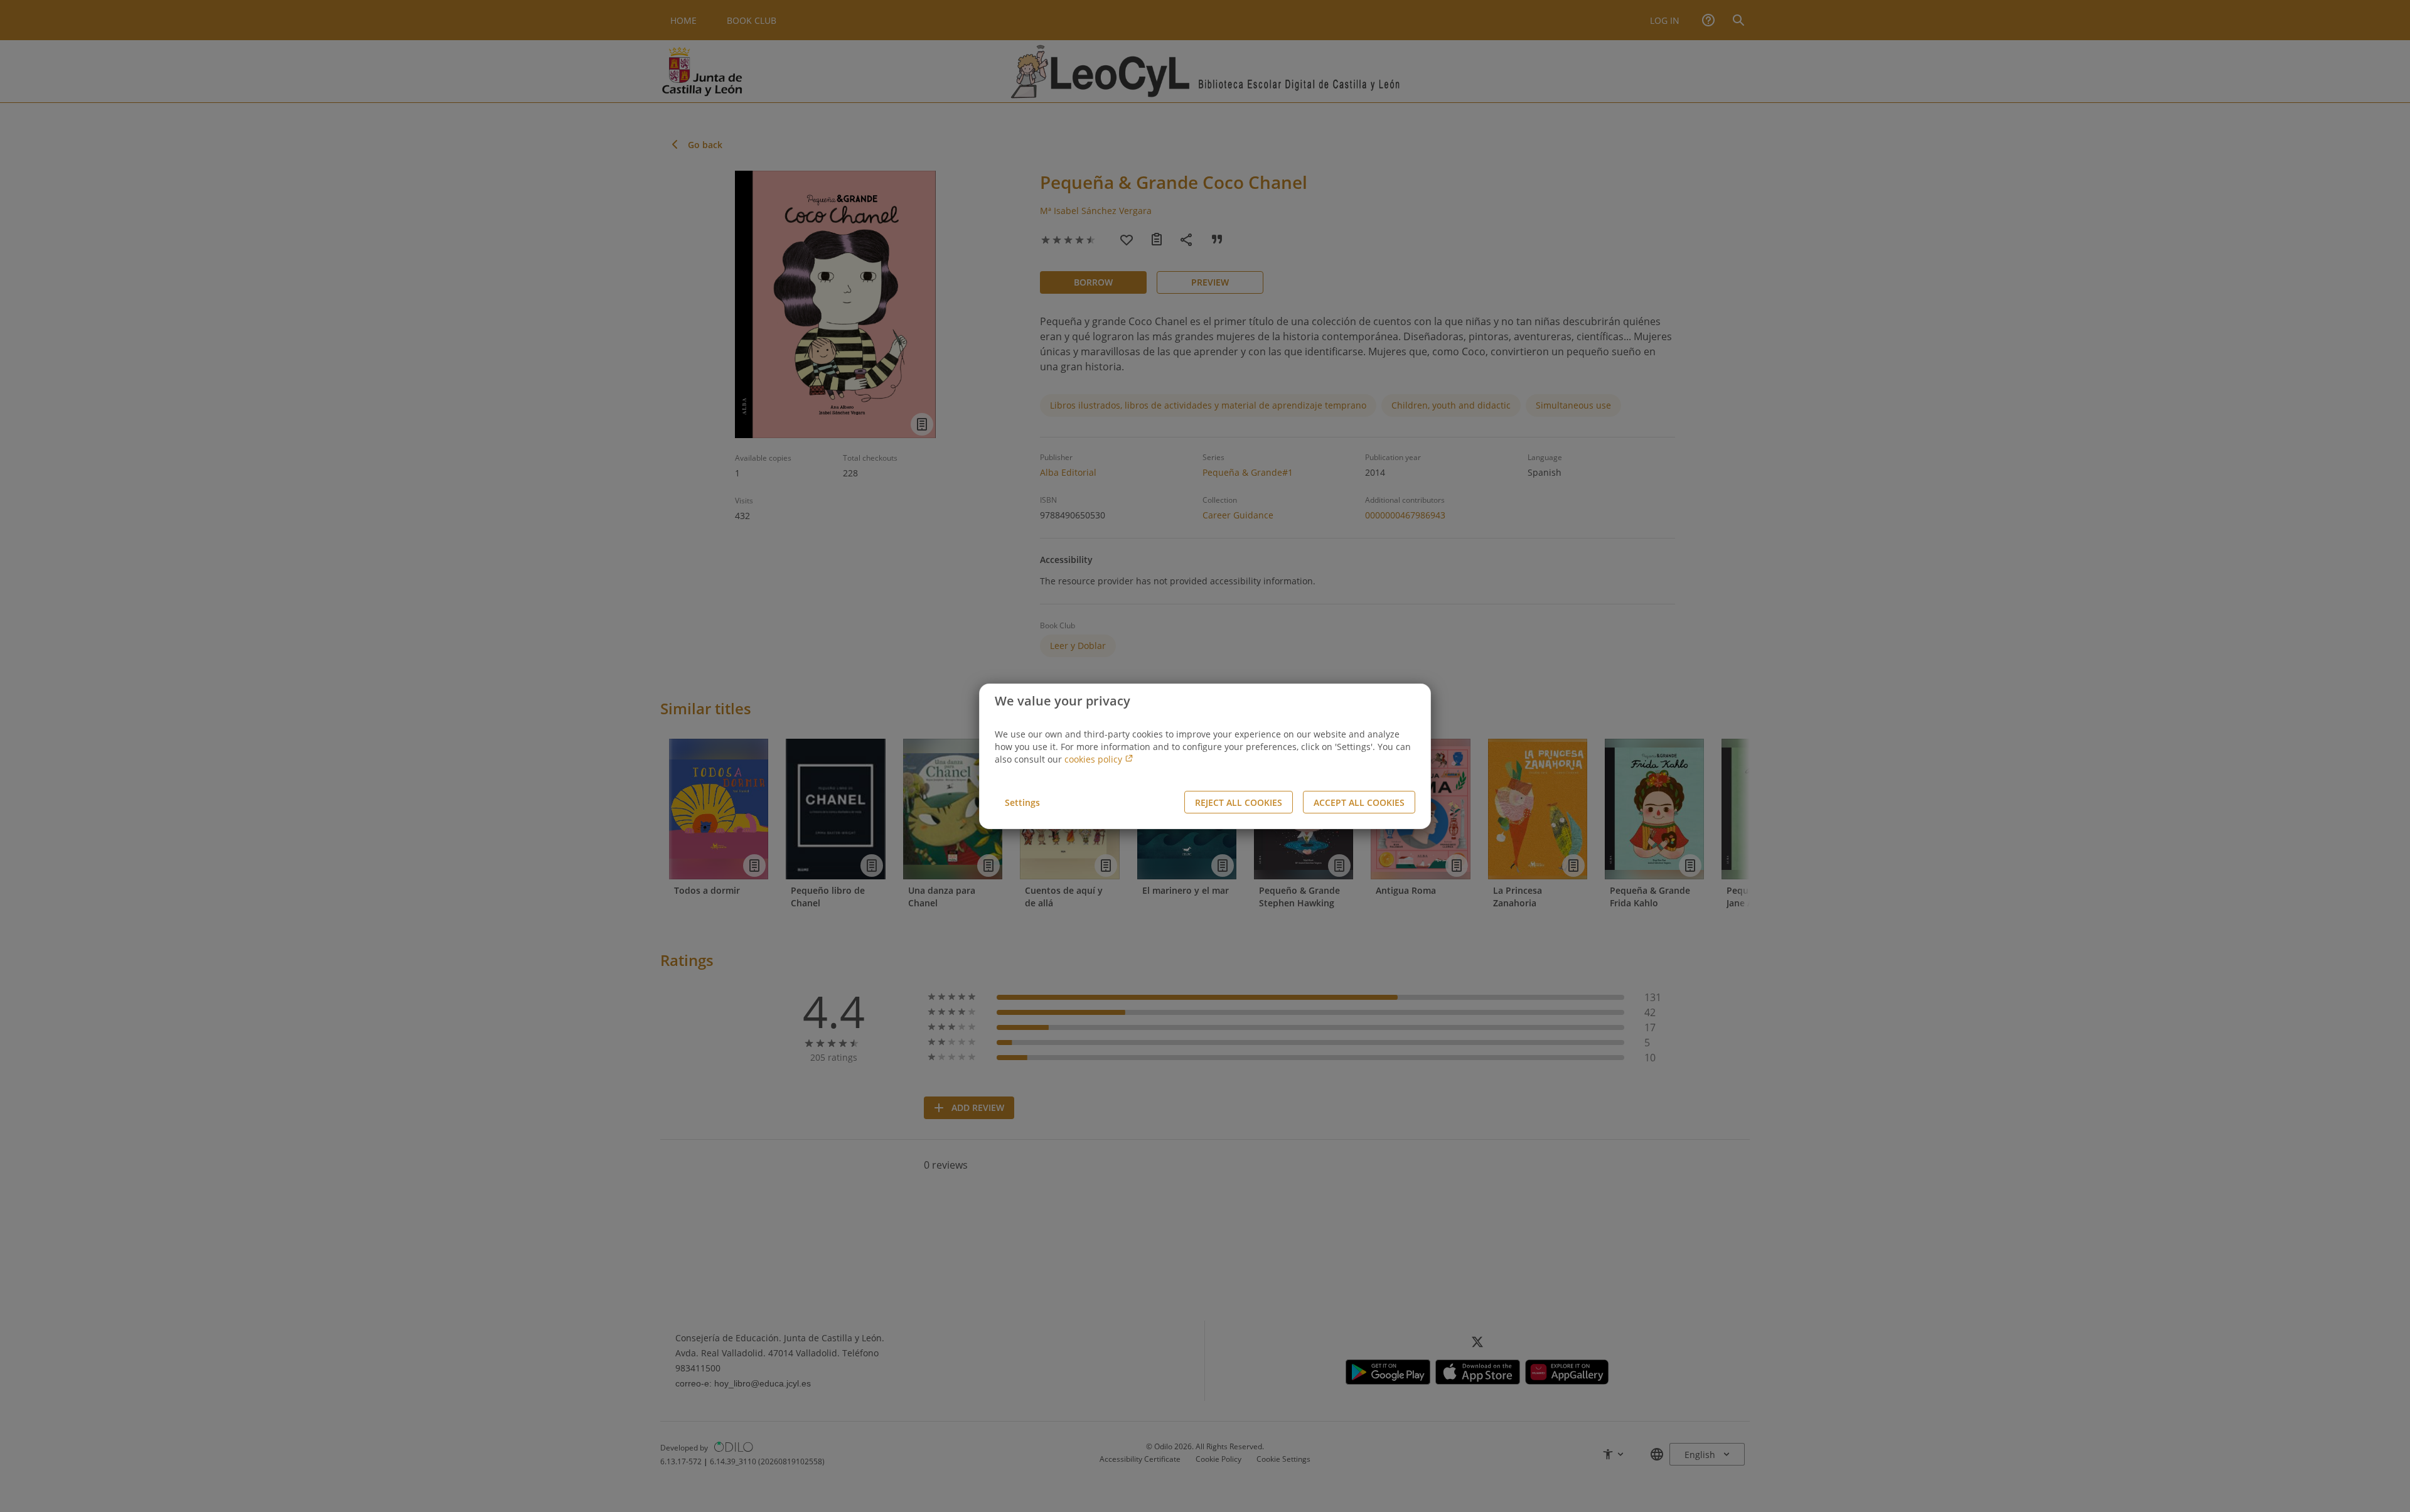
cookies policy (1095, 759)
